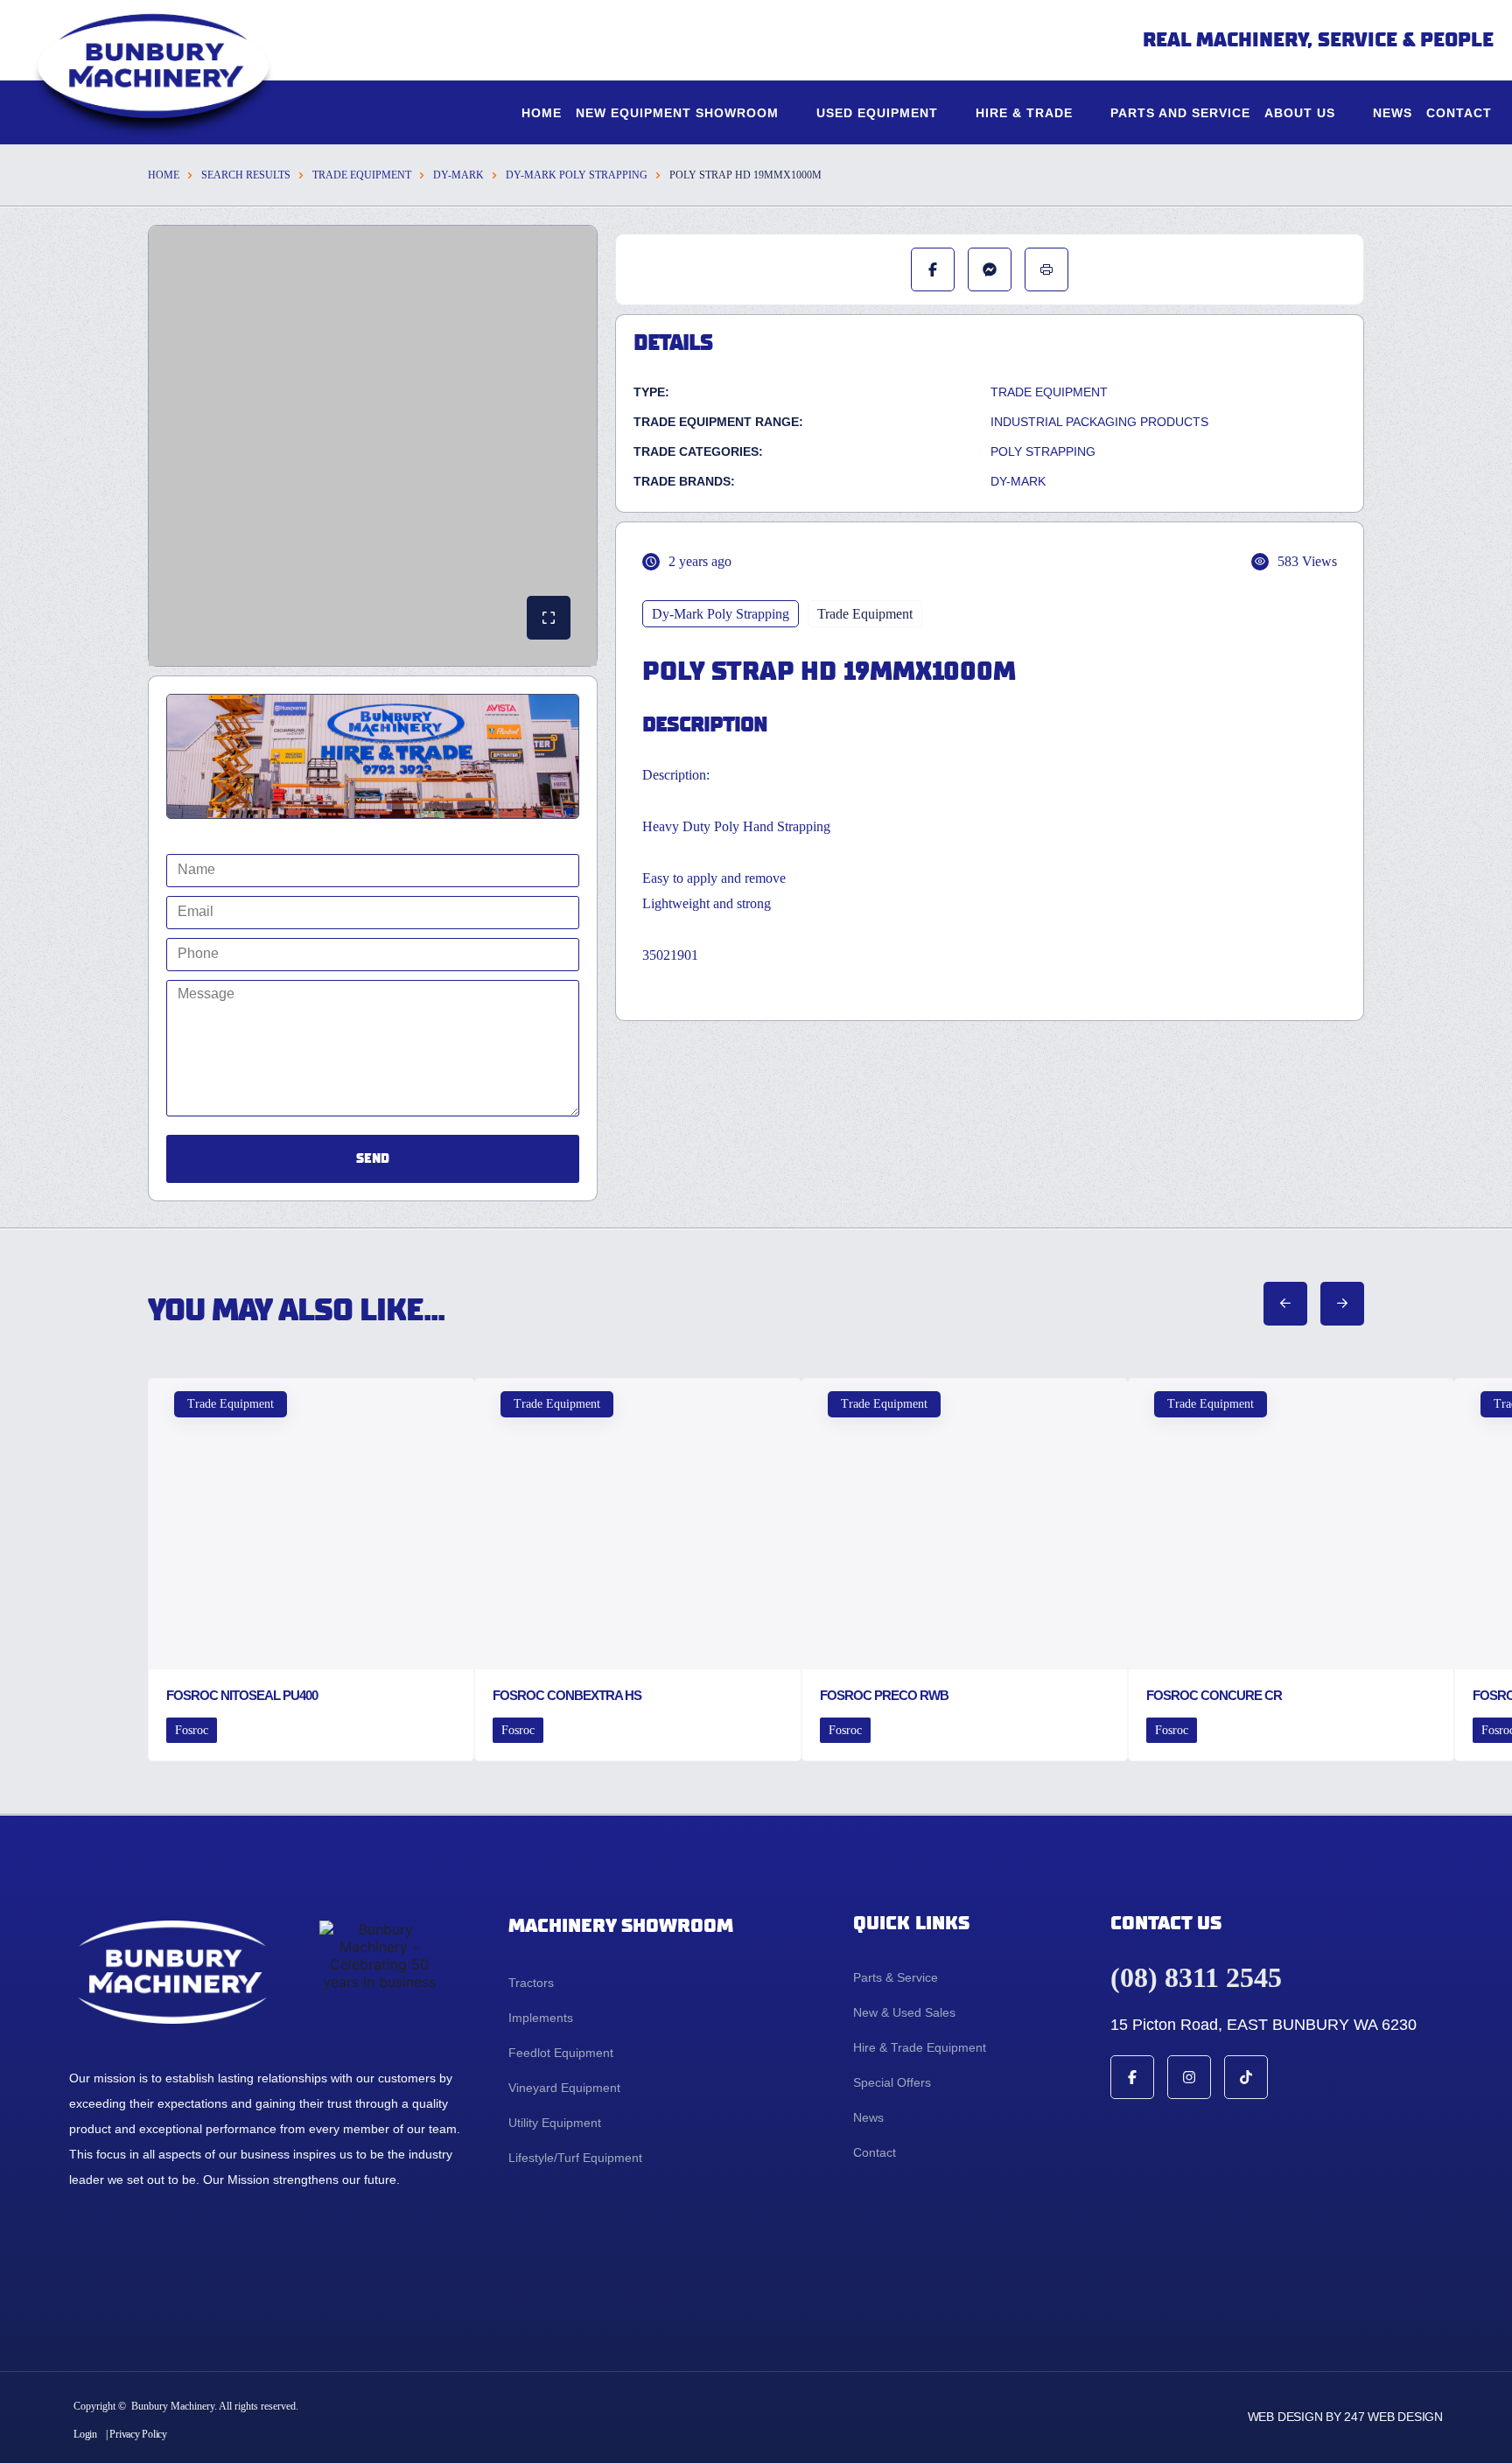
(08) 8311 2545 (1196, 1977)
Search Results (246, 175)
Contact (1459, 113)
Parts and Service (1180, 113)
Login (85, 2434)
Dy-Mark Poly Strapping (577, 175)
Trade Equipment (362, 175)
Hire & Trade (1024, 113)
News (1393, 113)
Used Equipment (877, 113)
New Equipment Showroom (677, 113)
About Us (1300, 113)
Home (542, 113)
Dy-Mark (458, 175)
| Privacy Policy (136, 2434)
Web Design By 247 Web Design (1345, 2417)
